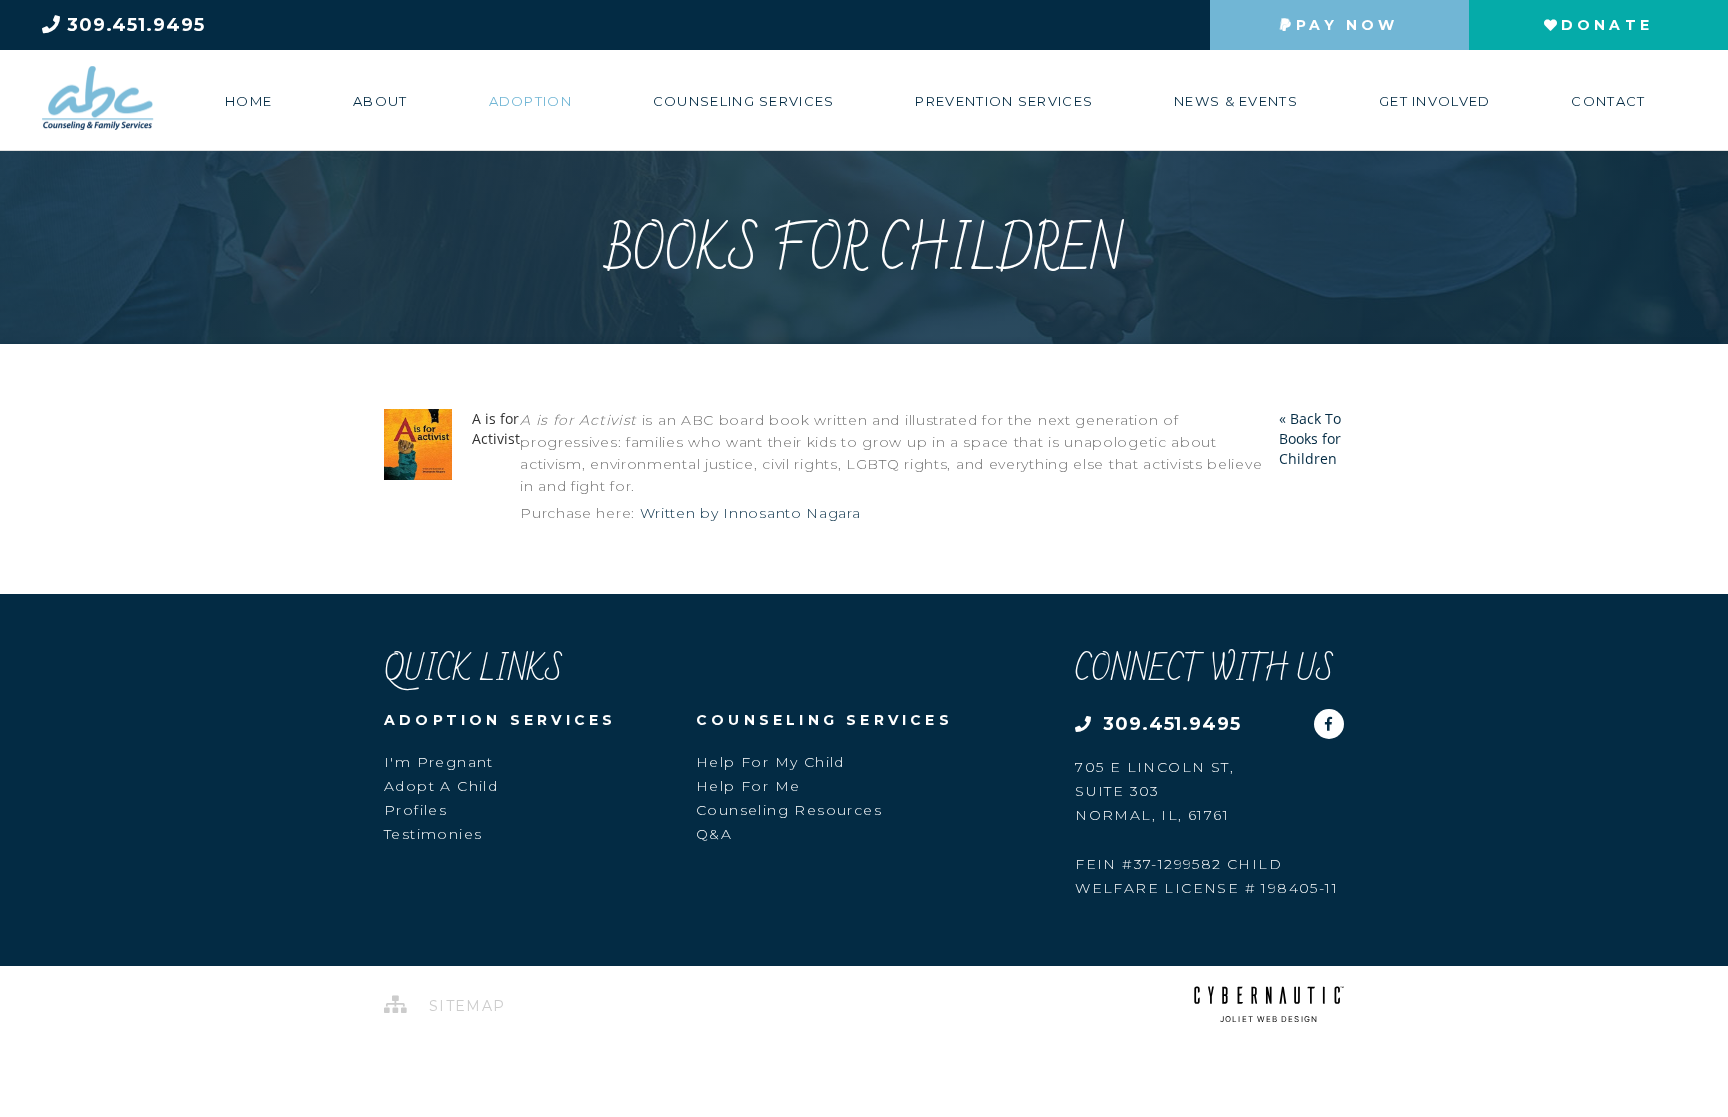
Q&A (714, 834)
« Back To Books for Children (1310, 438)
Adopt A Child (441, 786)
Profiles (415, 810)
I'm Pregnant (439, 762)
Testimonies (433, 834)
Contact (1608, 101)
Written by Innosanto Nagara (750, 513)
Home (248, 101)
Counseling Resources (789, 810)
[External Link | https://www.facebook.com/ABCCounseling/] (1329, 717)
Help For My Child (770, 762)
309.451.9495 (133, 25)
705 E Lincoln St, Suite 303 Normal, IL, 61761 (1154, 791)
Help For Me (748, 786)
